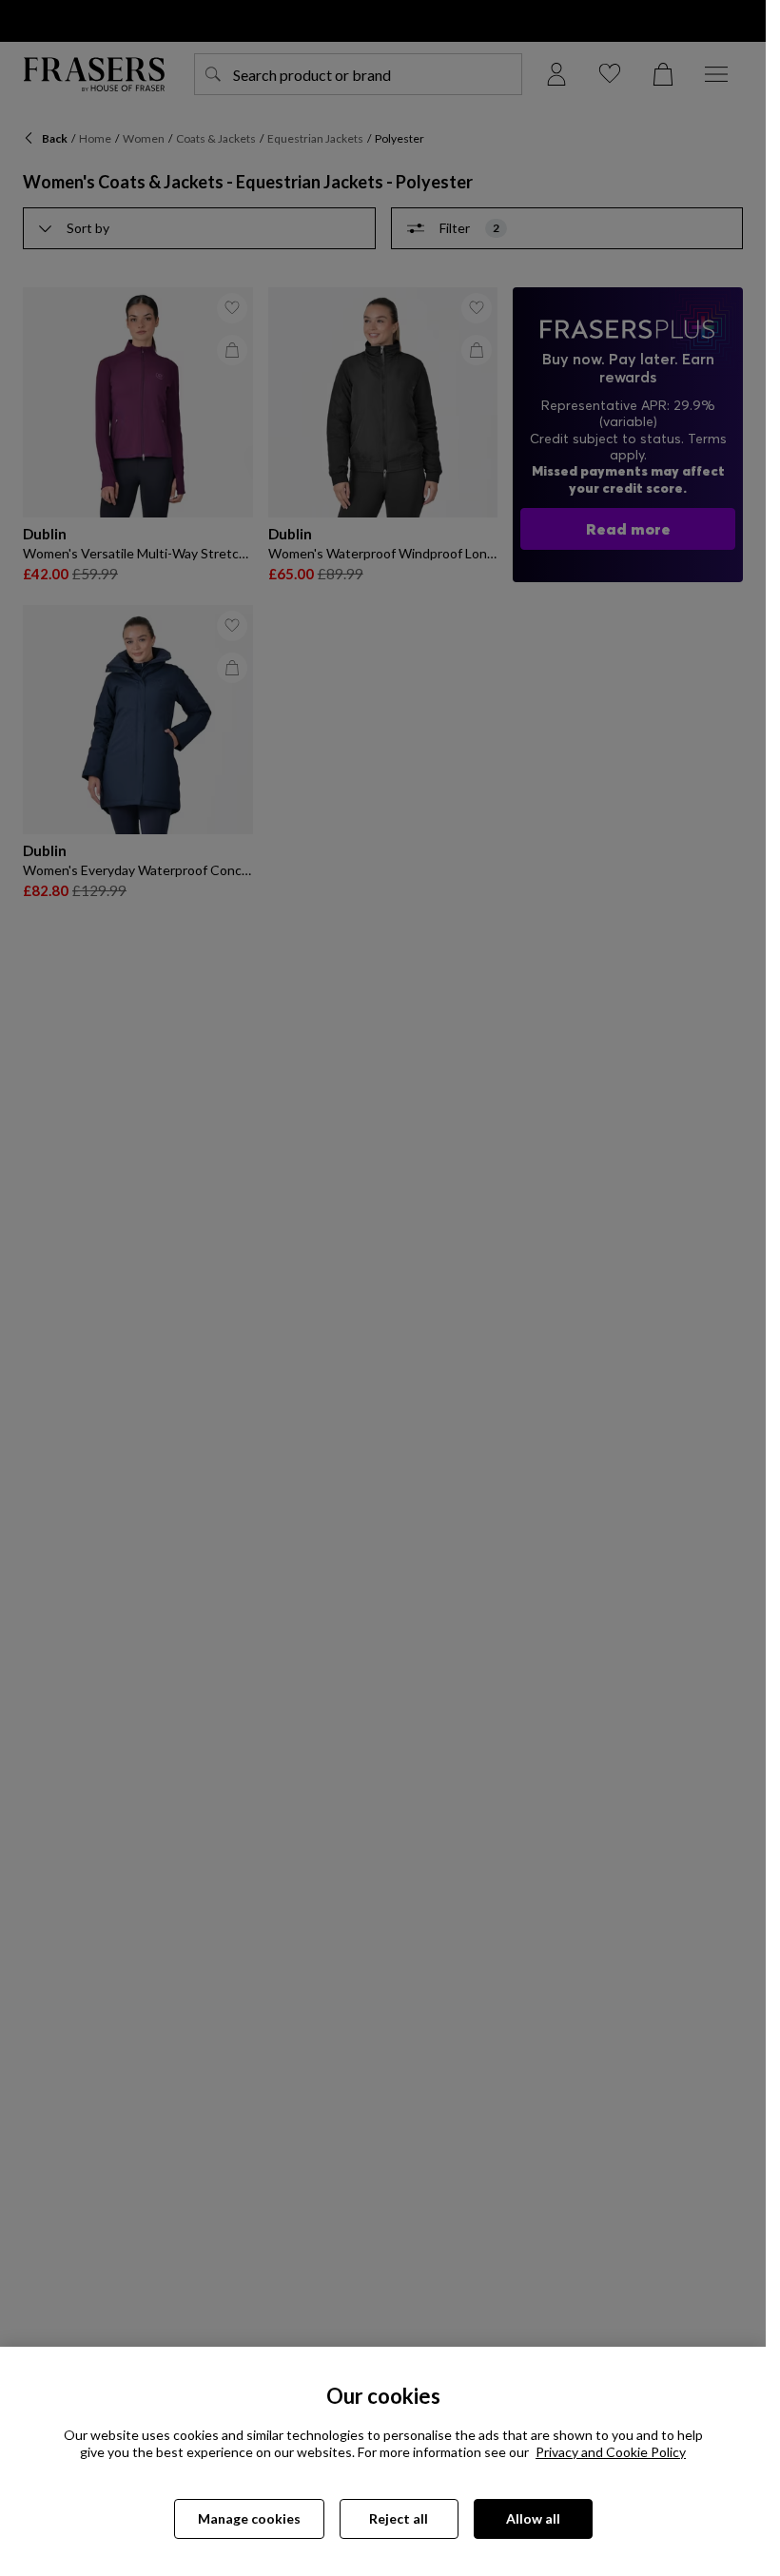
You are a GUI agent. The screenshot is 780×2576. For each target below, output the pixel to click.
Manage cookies (249, 2518)
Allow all (533, 2518)
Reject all (399, 2518)
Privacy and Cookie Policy (611, 2452)
